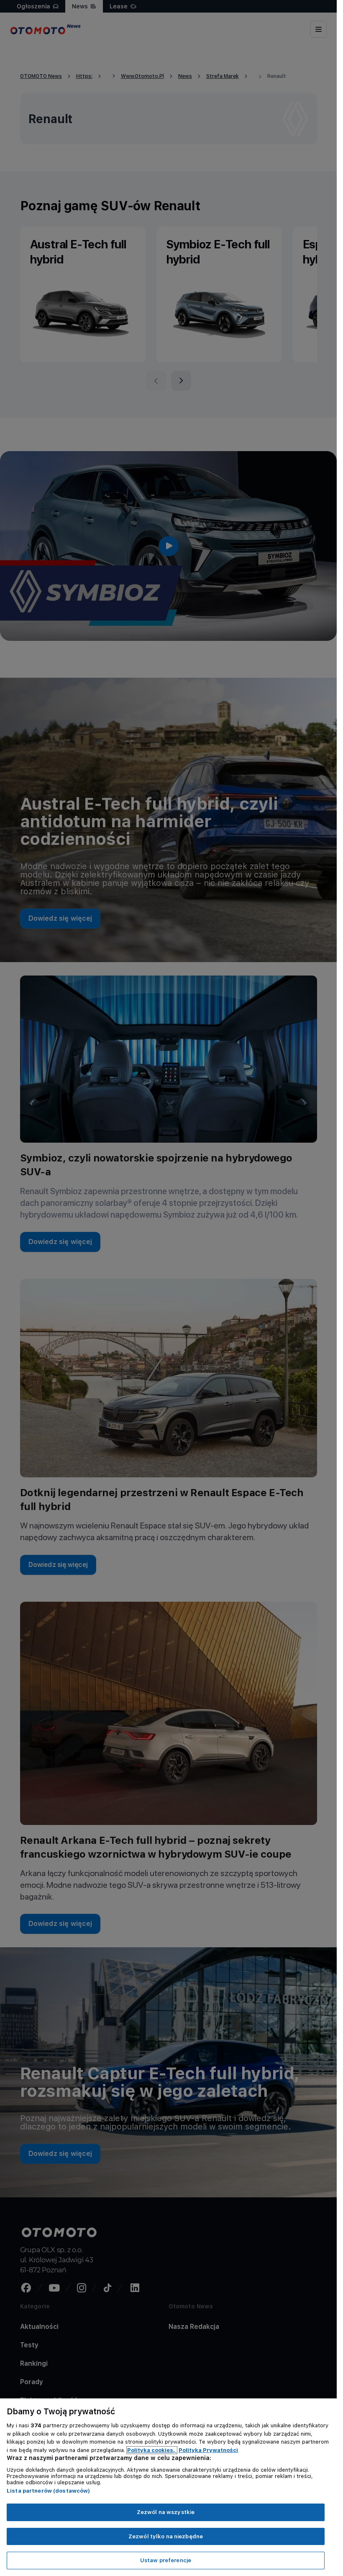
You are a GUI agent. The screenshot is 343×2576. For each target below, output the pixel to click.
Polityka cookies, (152, 2450)
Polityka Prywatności (208, 2450)
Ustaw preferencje (166, 2560)
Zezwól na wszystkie (166, 2512)
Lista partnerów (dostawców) (49, 2491)
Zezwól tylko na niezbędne (166, 2536)
